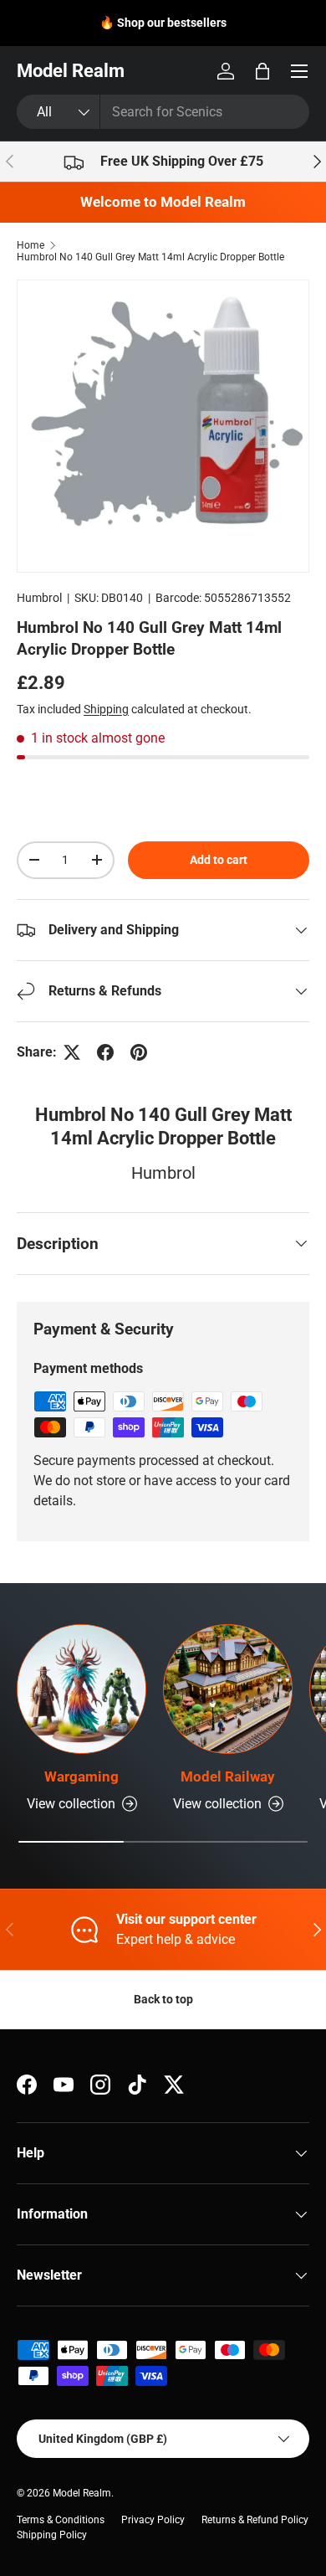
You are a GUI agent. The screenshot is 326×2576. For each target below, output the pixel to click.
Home (31, 245)
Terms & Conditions (61, 2520)
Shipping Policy (52, 2535)
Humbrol (39, 598)
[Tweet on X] (72, 1052)
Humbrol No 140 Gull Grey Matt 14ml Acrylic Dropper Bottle (150, 257)
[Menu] (299, 71)
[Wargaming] (81, 1689)
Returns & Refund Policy (255, 2520)
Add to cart (219, 860)
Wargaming (81, 1776)
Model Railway (228, 1776)
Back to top (163, 1999)
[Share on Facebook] (105, 1052)
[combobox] (163, 112)
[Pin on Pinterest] (139, 1052)
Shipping (106, 709)
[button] (262, 71)
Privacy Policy (153, 2520)
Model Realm (82, 2493)
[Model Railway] (228, 1689)
